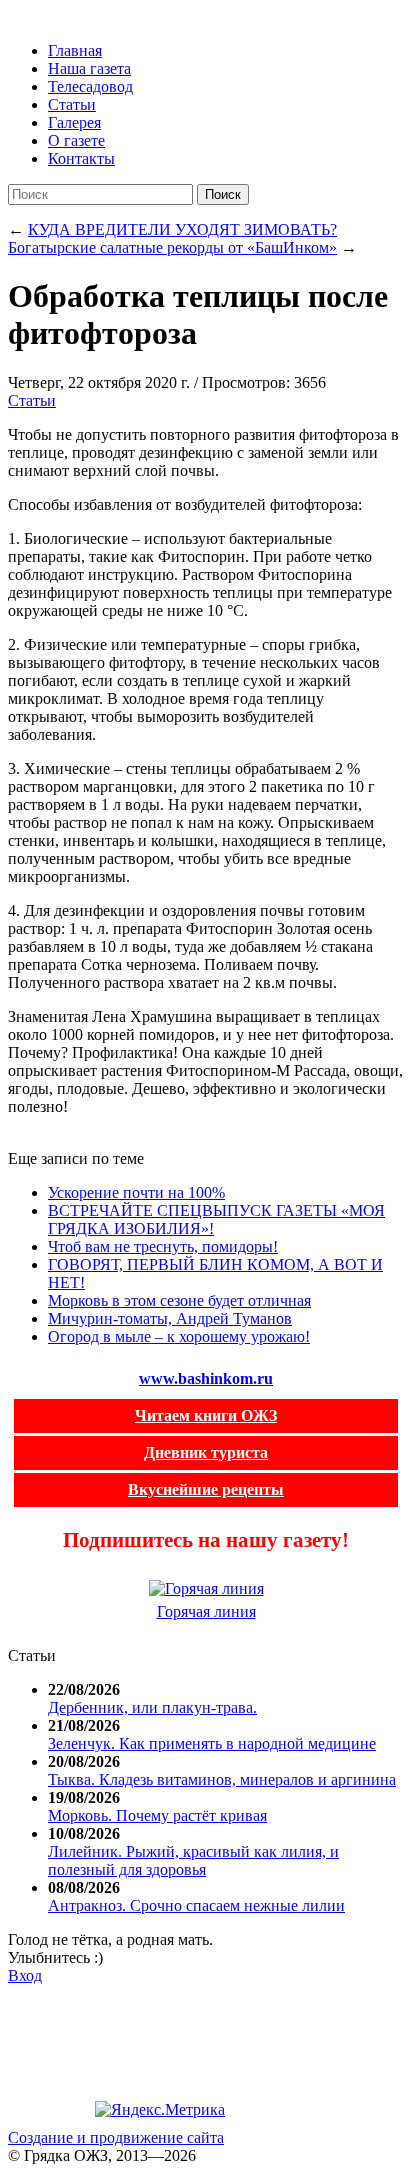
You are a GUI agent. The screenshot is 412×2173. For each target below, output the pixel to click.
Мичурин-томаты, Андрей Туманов (170, 1318)
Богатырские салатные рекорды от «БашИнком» (172, 247)
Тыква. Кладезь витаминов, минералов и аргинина (222, 1779)
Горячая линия (206, 1611)
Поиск (223, 194)
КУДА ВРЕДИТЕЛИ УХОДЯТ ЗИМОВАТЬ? (182, 229)
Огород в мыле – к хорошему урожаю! (179, 1336)
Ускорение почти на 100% (136, 1192)
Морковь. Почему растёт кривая (157, 1815)
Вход (25, 1975)
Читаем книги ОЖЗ (206, 1415)
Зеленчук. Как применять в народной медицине (212, 1743)
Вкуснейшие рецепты (206, 1489)
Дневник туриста (206, 1452)
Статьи (32, 400)
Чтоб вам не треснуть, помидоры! (163, 1246)
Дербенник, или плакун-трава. (152, 1707)
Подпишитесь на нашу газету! (206, 1539)
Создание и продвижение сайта (116, 2137)
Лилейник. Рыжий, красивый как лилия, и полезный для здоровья (193, 1860)
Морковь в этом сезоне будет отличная (179, 1300)
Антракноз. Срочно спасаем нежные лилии (196, 1905)
